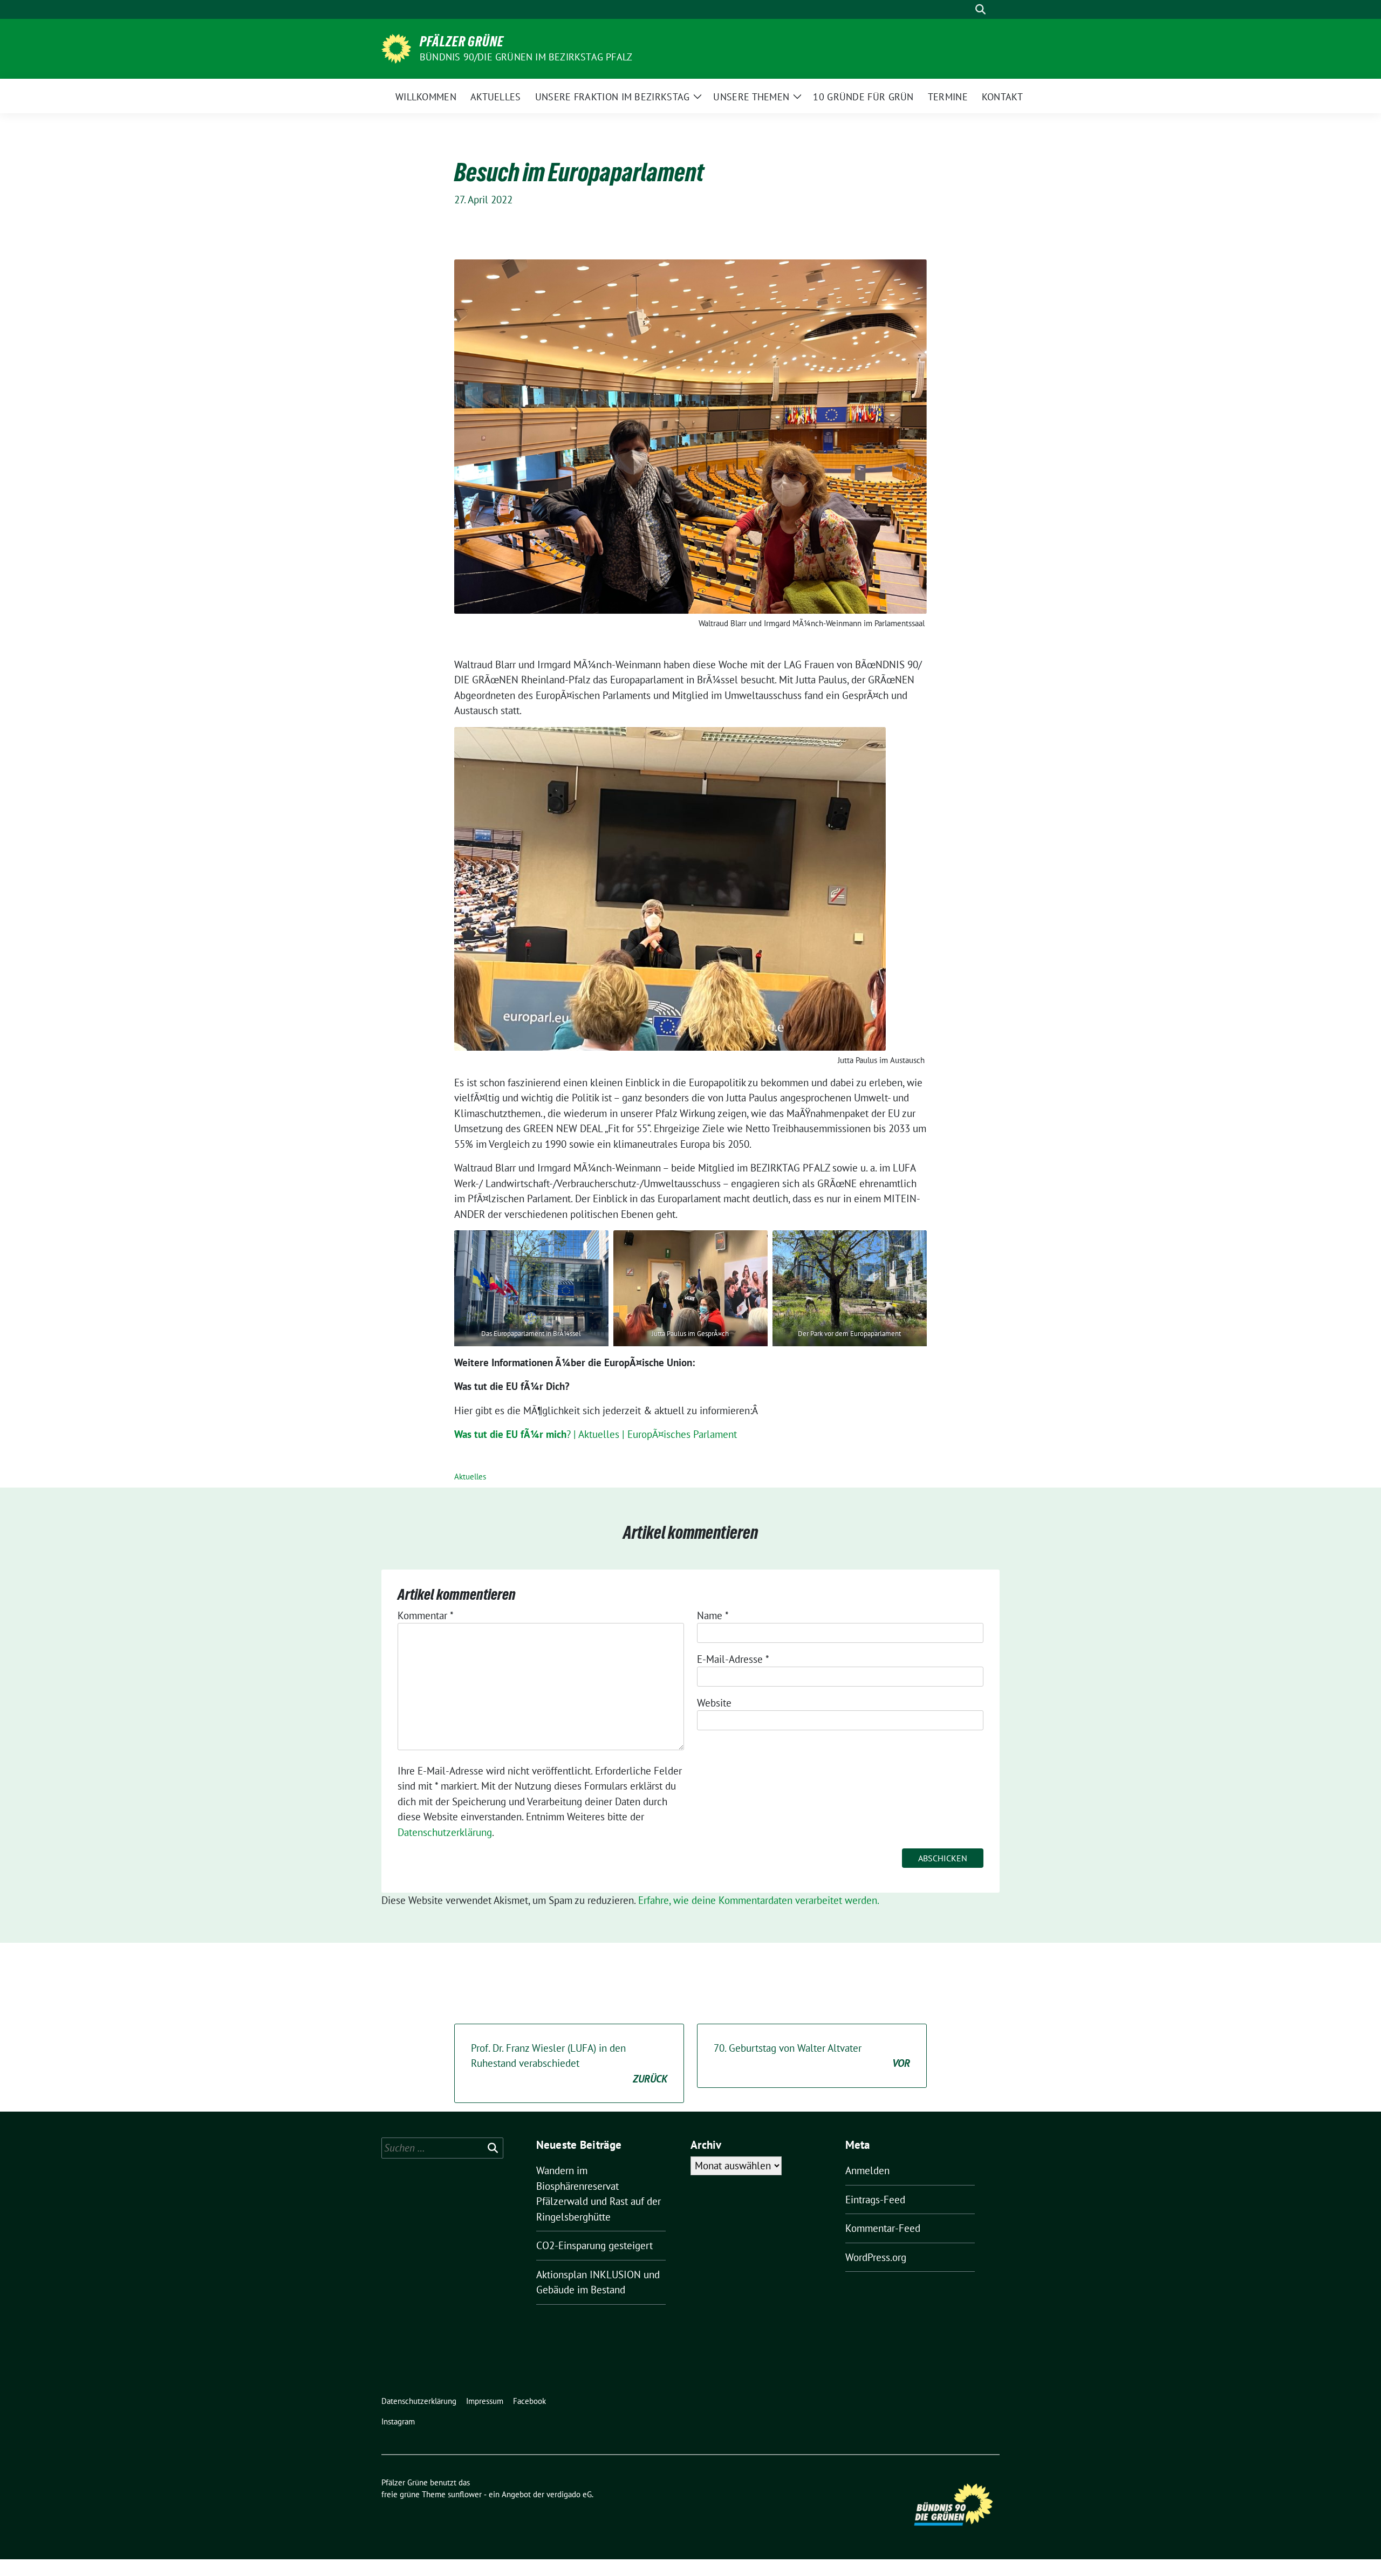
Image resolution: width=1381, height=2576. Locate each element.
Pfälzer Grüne (462, 42)
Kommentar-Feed (883, 2228)
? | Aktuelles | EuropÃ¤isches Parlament (596, 1434)
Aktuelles (470, 1477)
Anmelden (867, 2170)
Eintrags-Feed (875, 2200)
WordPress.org (876, 2257)
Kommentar (426, 1615)
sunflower (465, 2494)
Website (714, 1703)
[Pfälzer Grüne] (396, 47)
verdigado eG (569, 2494)
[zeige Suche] (980, 9)
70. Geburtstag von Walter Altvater (812, 2056)
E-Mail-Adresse (733, 1659)
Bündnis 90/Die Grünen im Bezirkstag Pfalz (526, 57)
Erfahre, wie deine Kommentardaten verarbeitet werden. (759, 1900)
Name (713, 1615)
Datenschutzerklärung (445, 1832)
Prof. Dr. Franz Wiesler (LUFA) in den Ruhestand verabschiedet (569, 2063)
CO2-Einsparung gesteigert (594, 2245)
